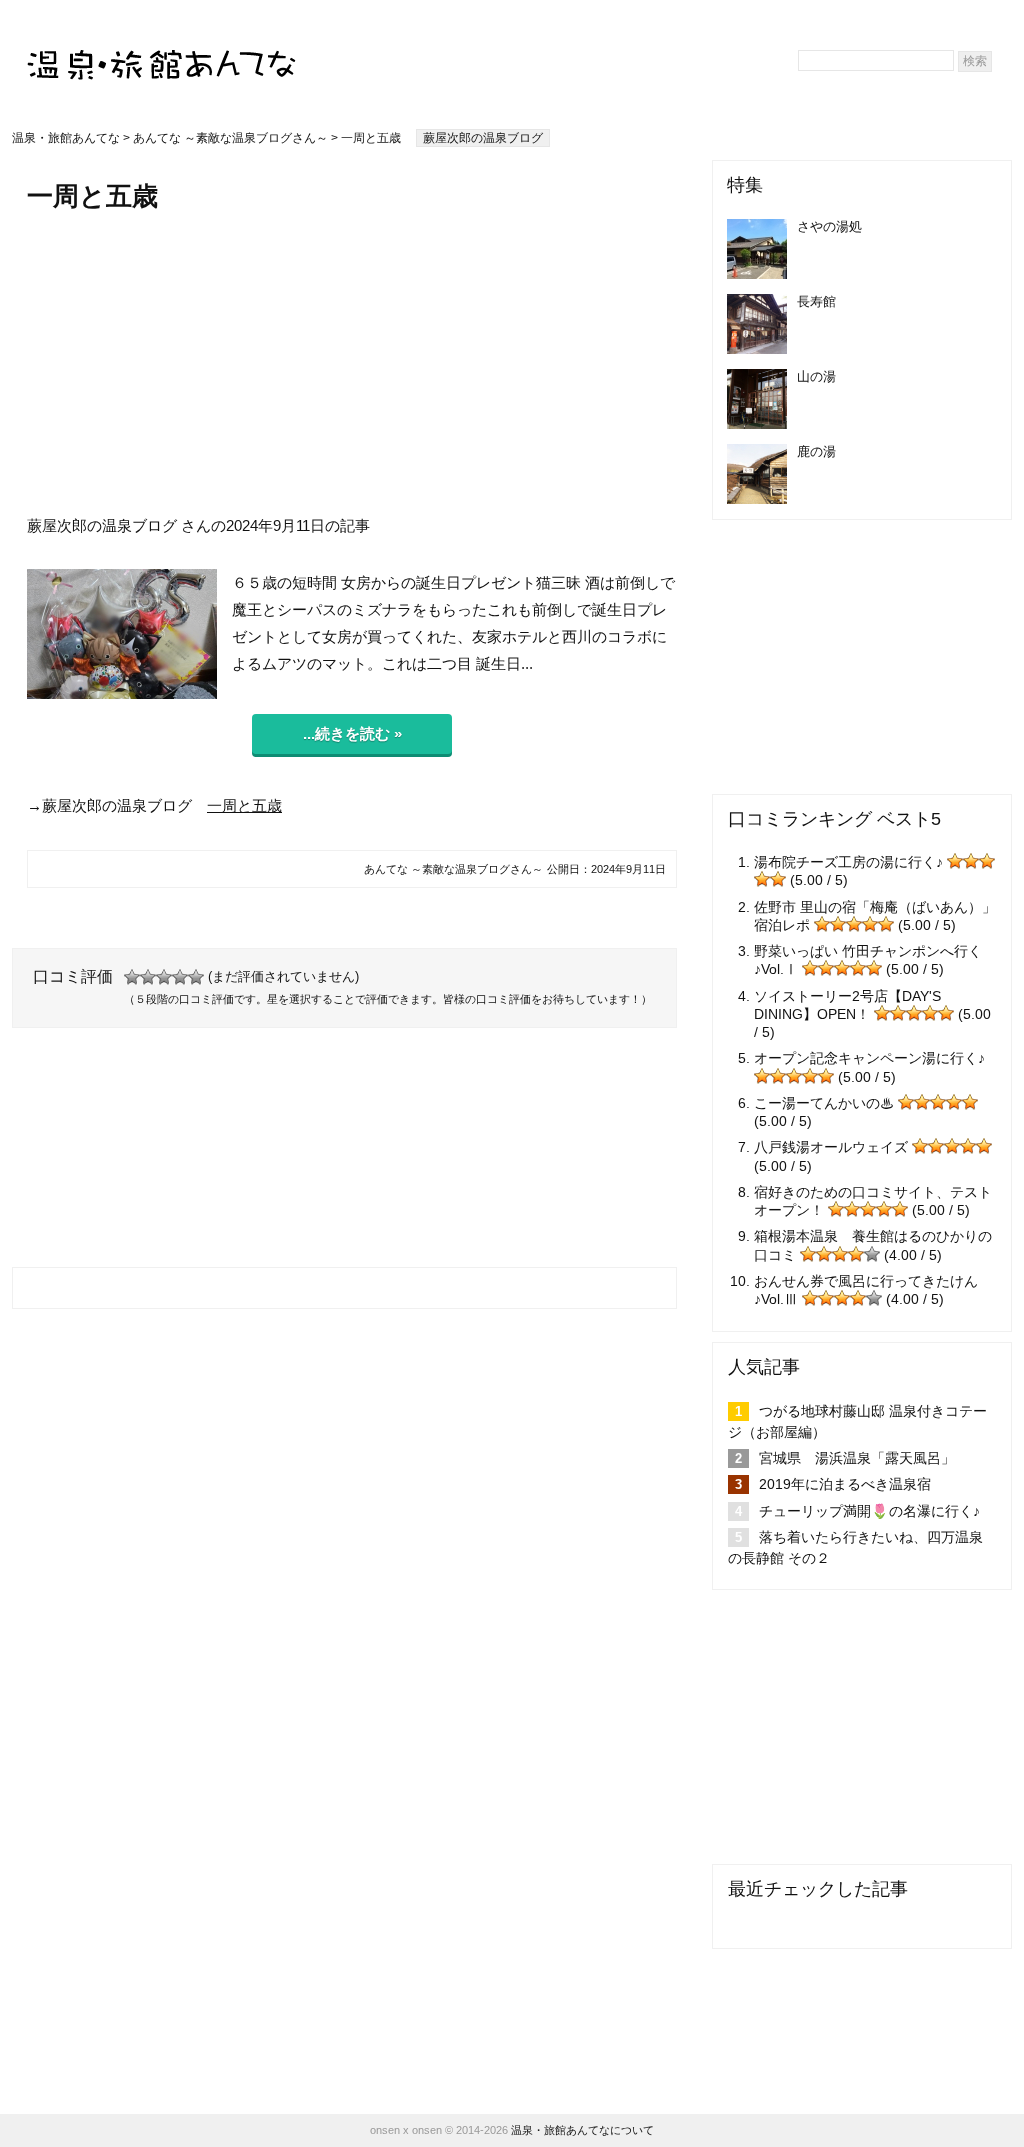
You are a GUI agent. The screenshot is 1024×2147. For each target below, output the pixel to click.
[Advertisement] (352, 363)
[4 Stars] (180, 977)
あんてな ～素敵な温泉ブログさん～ (230, 138)
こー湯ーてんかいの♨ (824, 1103)
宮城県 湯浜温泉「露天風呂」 (857, 1458)
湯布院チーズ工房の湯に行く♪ (848, 862)
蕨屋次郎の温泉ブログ (483, 138)
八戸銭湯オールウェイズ (831, 1147)
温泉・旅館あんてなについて (582, 2130)
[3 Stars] (164, 977)
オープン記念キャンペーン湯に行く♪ (869, 1058)
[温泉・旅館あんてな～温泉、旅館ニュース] (162, 46)
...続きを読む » (352, 733)
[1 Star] (132, 977)
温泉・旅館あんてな (66, 138)
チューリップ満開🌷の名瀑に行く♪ (869, 1511)
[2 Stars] (148, 977)
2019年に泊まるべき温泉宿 (845, 1484)
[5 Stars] (196, 977)
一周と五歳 (244, 805)
